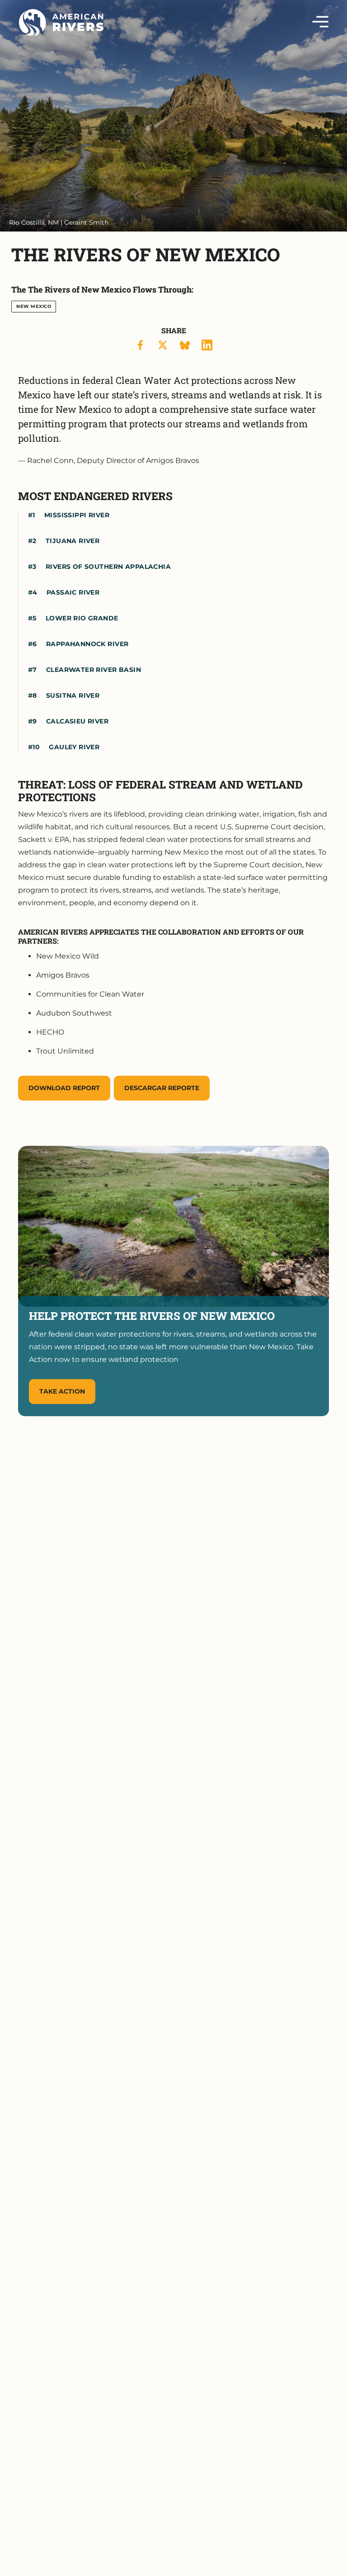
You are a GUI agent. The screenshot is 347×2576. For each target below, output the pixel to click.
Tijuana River (73, 541)
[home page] (61, 23)
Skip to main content (58, 37)
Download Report (64, 1088)
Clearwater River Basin (94, 670)
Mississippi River (77, 515)
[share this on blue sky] (185, 345)
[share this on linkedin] (207, 345)
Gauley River (74, 747)
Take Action (62, 1391)
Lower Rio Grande (82, 618)
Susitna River (73, 695)
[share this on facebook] (141, 345)
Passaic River (73, 592)
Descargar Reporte (162, 1088)
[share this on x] (163, 345)
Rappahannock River (87, 644)
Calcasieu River (77, 721)
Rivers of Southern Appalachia (108, 567)
